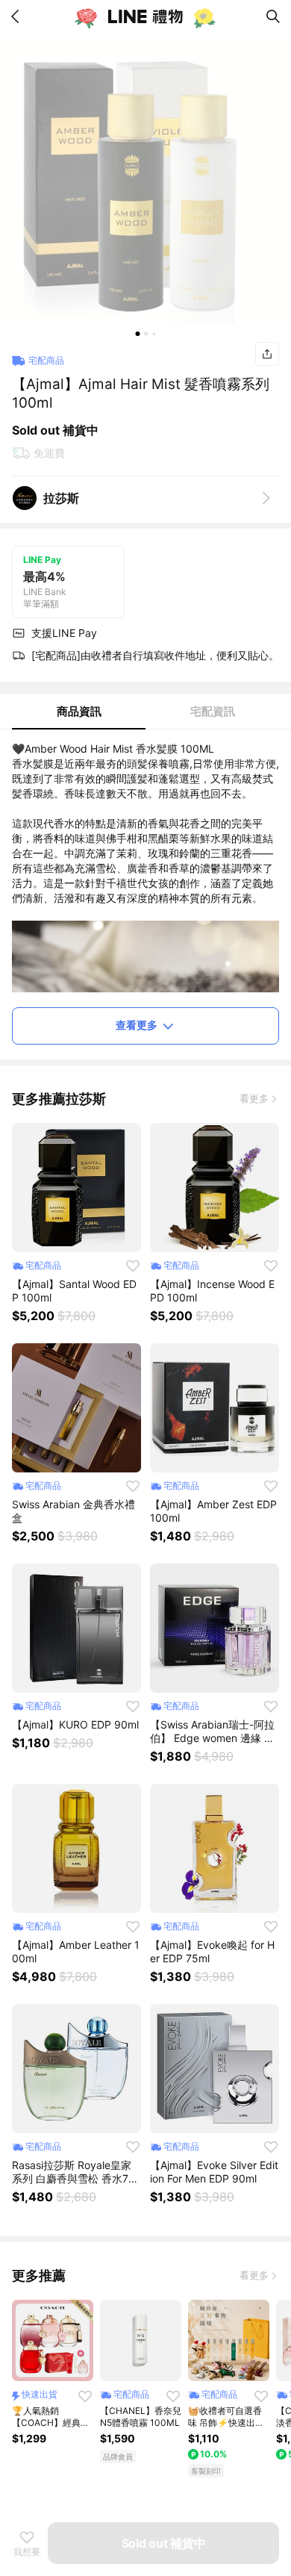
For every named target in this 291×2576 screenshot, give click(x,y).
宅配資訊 (213, 711)
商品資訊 (79, 711)
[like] (133, 1266)
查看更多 (137, 1025)
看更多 (254, 1098)
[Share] (267, 354)
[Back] (18, 16)
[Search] (273, 16)
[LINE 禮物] (145, 16)
